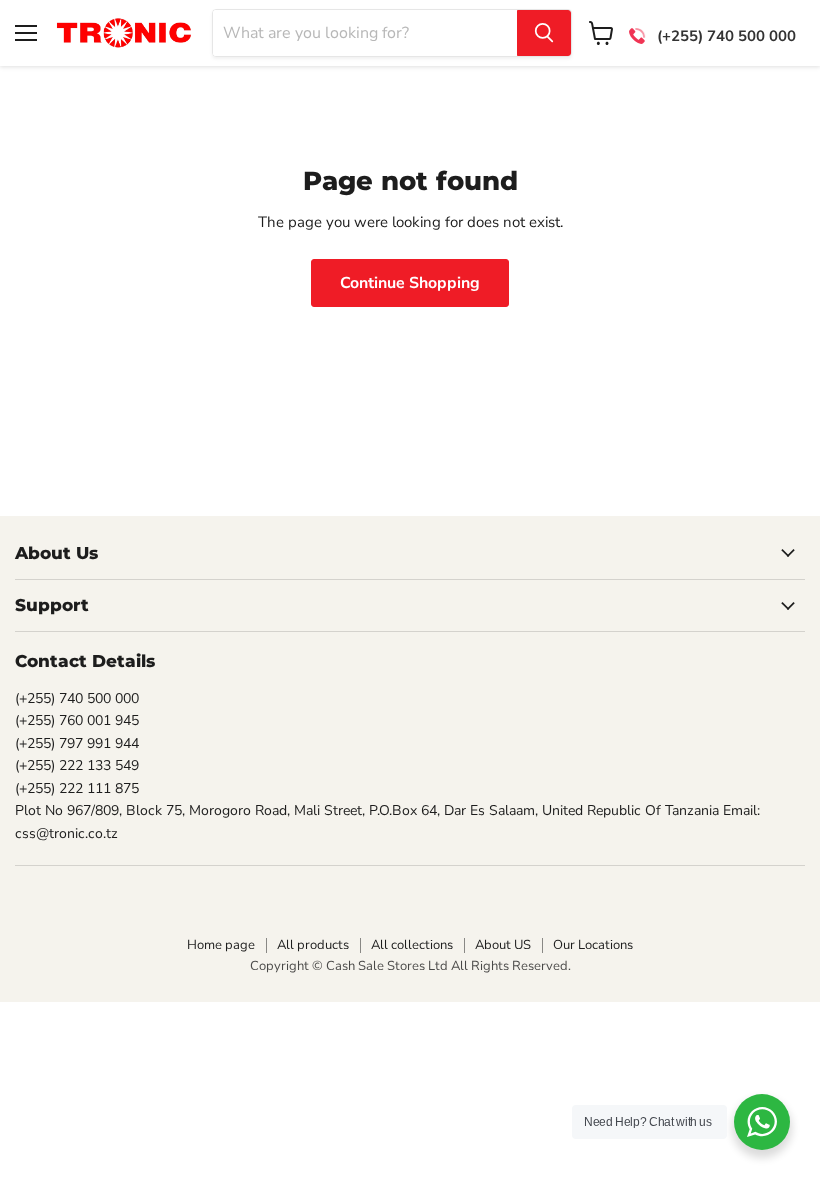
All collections (412, 945)
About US (503, 945)
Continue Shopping (410, 283)
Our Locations (593, 945)
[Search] (544, 33)
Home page (221, 945)
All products (313, 945)
